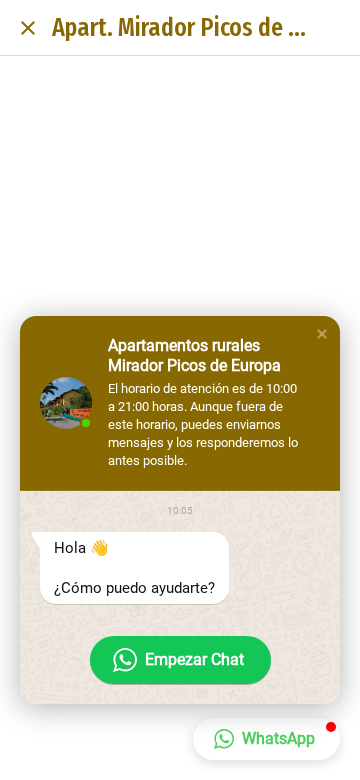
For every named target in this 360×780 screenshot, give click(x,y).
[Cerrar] (28, 28)
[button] (322, 334)
